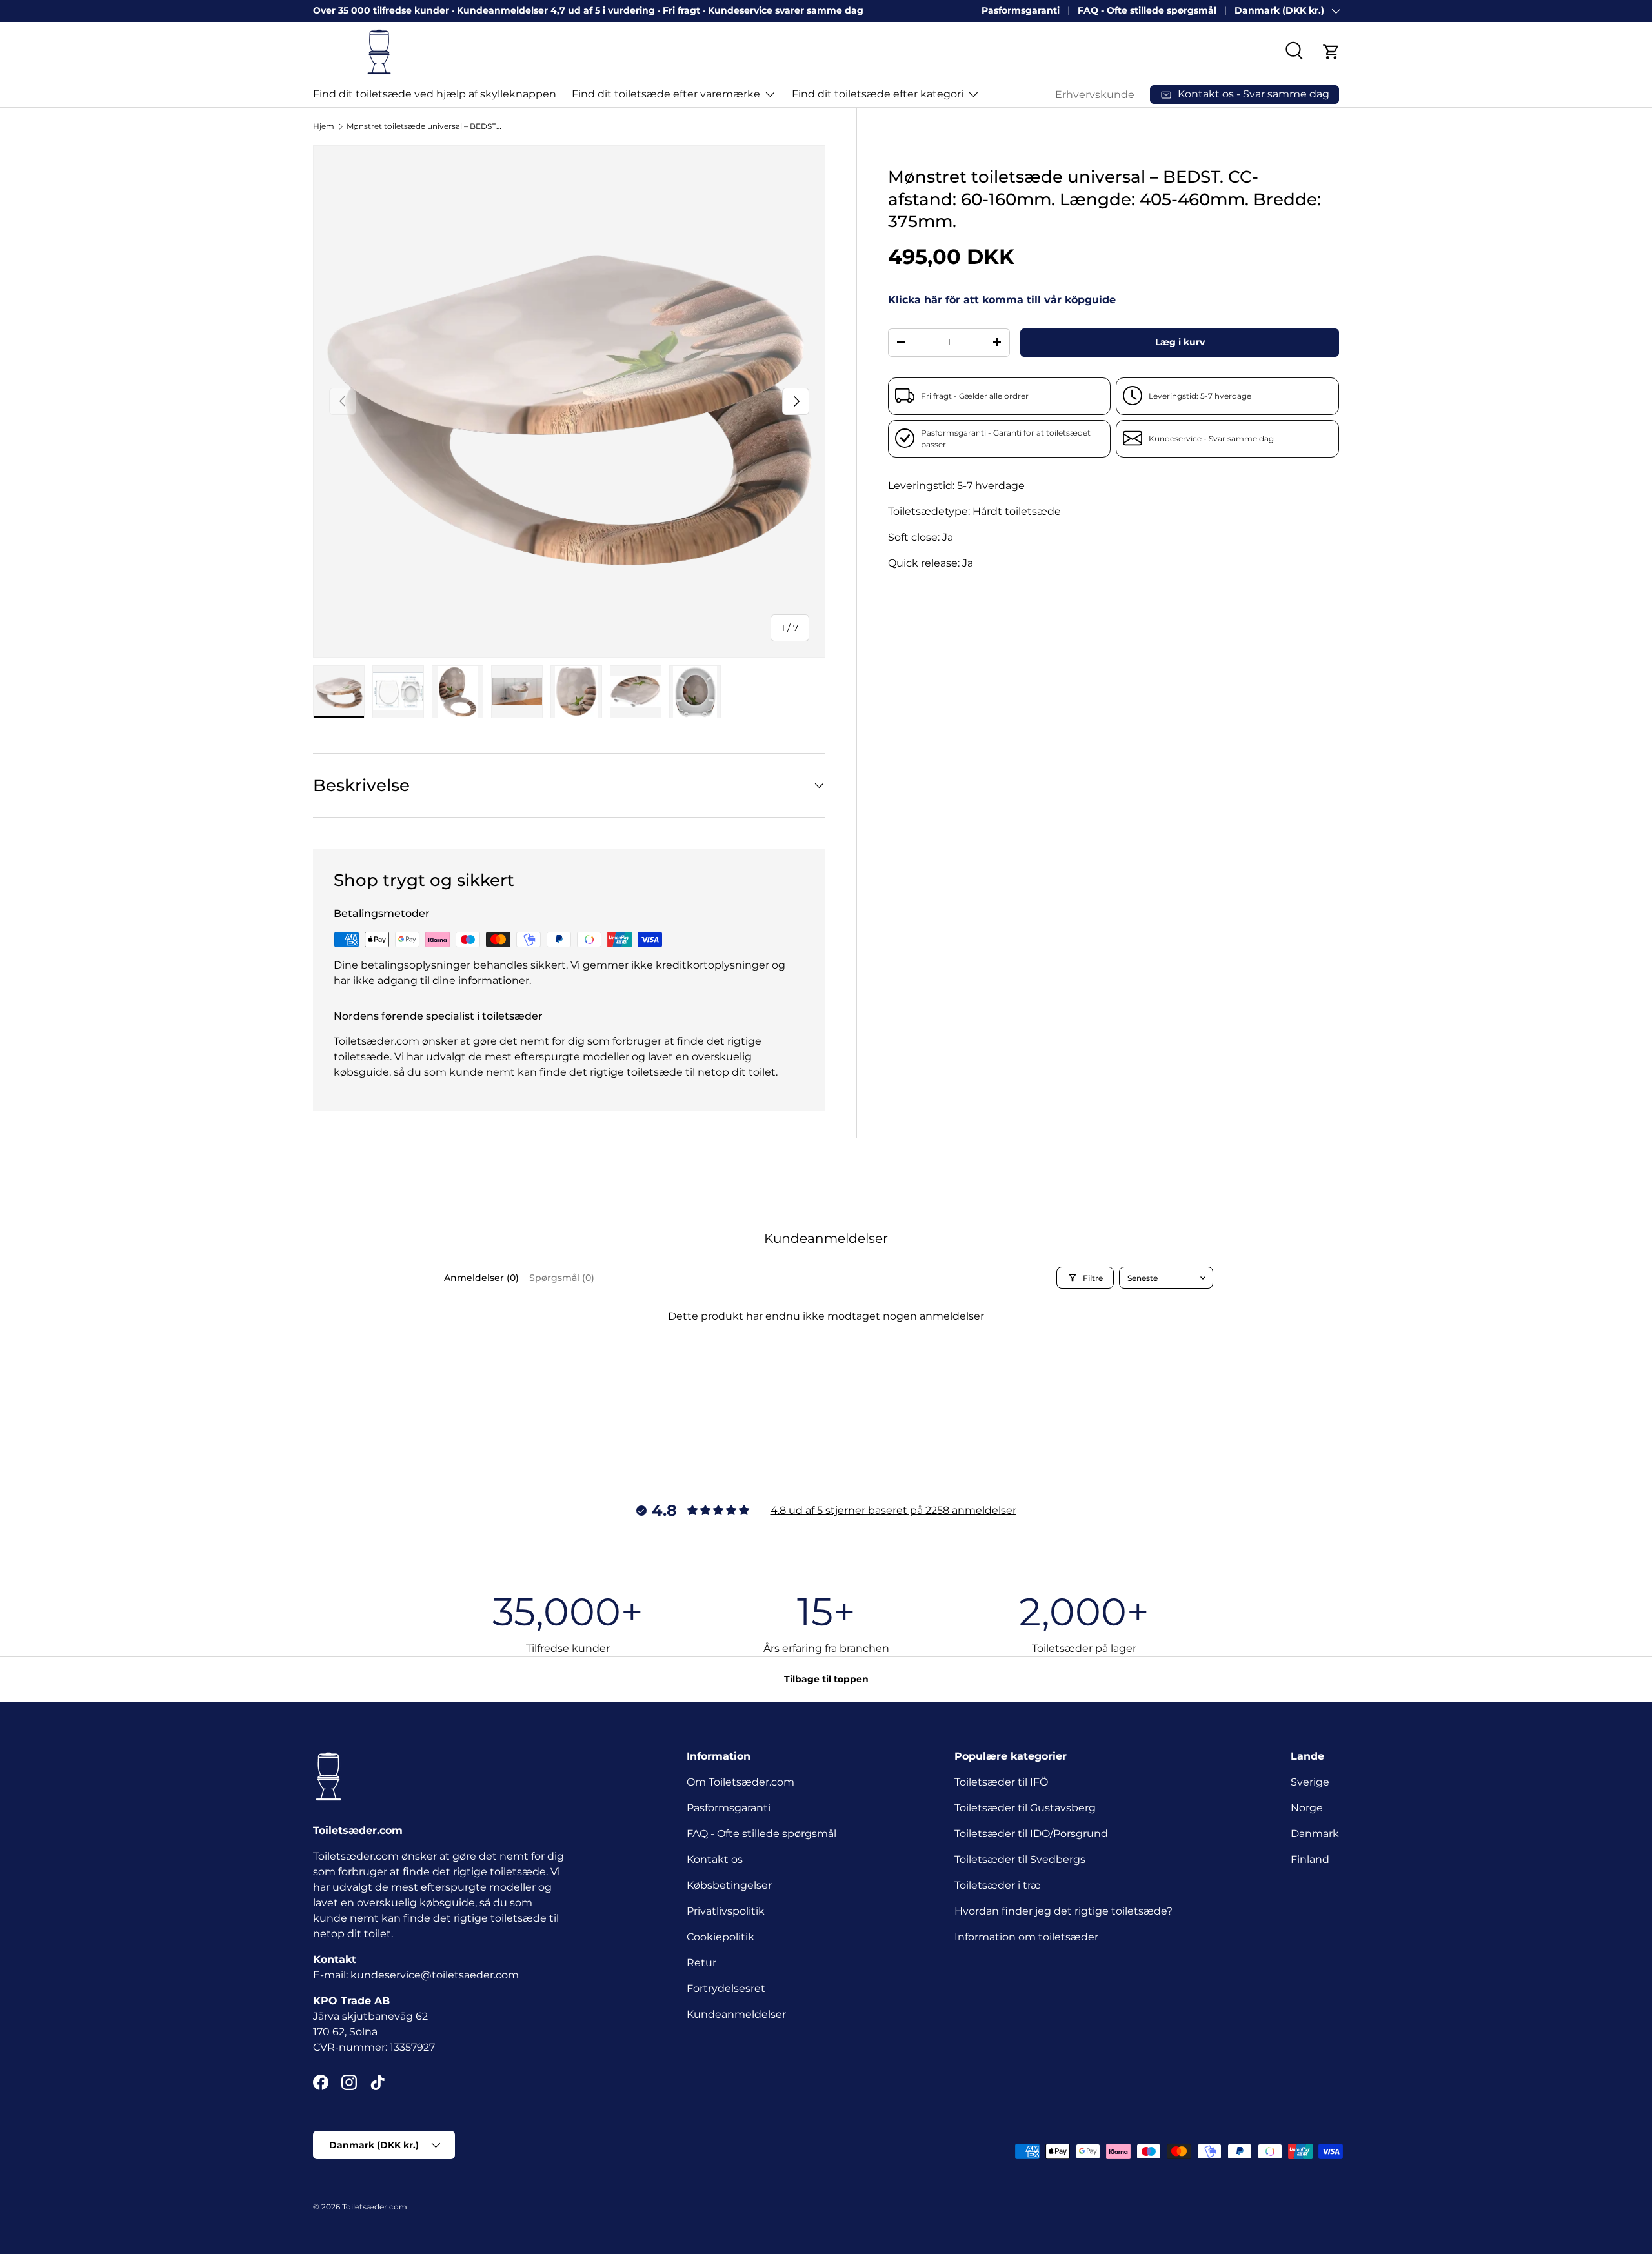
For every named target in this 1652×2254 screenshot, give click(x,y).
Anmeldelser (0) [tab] (481, 1278)
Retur (701, 1963)
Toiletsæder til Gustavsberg (1025, 1808)
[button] (1331, 52)
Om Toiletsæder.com (740, 1782)
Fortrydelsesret (726, 1988)
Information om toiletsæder (1026, 1937)
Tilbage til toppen (826, 1679)
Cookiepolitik (720, 1937)
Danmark (1315, 1834)
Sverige (1310, 1782)
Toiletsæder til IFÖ (1001, 1782)
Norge (1307, 1808)
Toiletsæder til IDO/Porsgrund (1031, 1834)
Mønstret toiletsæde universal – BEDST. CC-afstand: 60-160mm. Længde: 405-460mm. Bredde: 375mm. (424, 126)
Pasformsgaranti (1021, 10)
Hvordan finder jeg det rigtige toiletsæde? (1063, 1911)
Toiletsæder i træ (998, 1885)
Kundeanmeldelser (736, 2014)
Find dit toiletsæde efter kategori (878, 94)
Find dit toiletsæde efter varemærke (666, 94)
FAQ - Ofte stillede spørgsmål (1147, 10)
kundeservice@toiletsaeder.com (435, 1975)
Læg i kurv (1180, 342)
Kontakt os (715, 1859)
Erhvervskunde (1095, 95)
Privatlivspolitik (726, 1911)
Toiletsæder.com (375, 2207)
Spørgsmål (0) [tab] (562, 1278)
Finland (1310, 1859)
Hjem (324, 126)
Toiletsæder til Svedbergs (1020, 1859)
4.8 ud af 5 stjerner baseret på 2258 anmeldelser (893, 1510)
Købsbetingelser (729, 1885)
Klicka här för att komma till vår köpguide (1002, 300)
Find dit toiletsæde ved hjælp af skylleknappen (435, 94)
